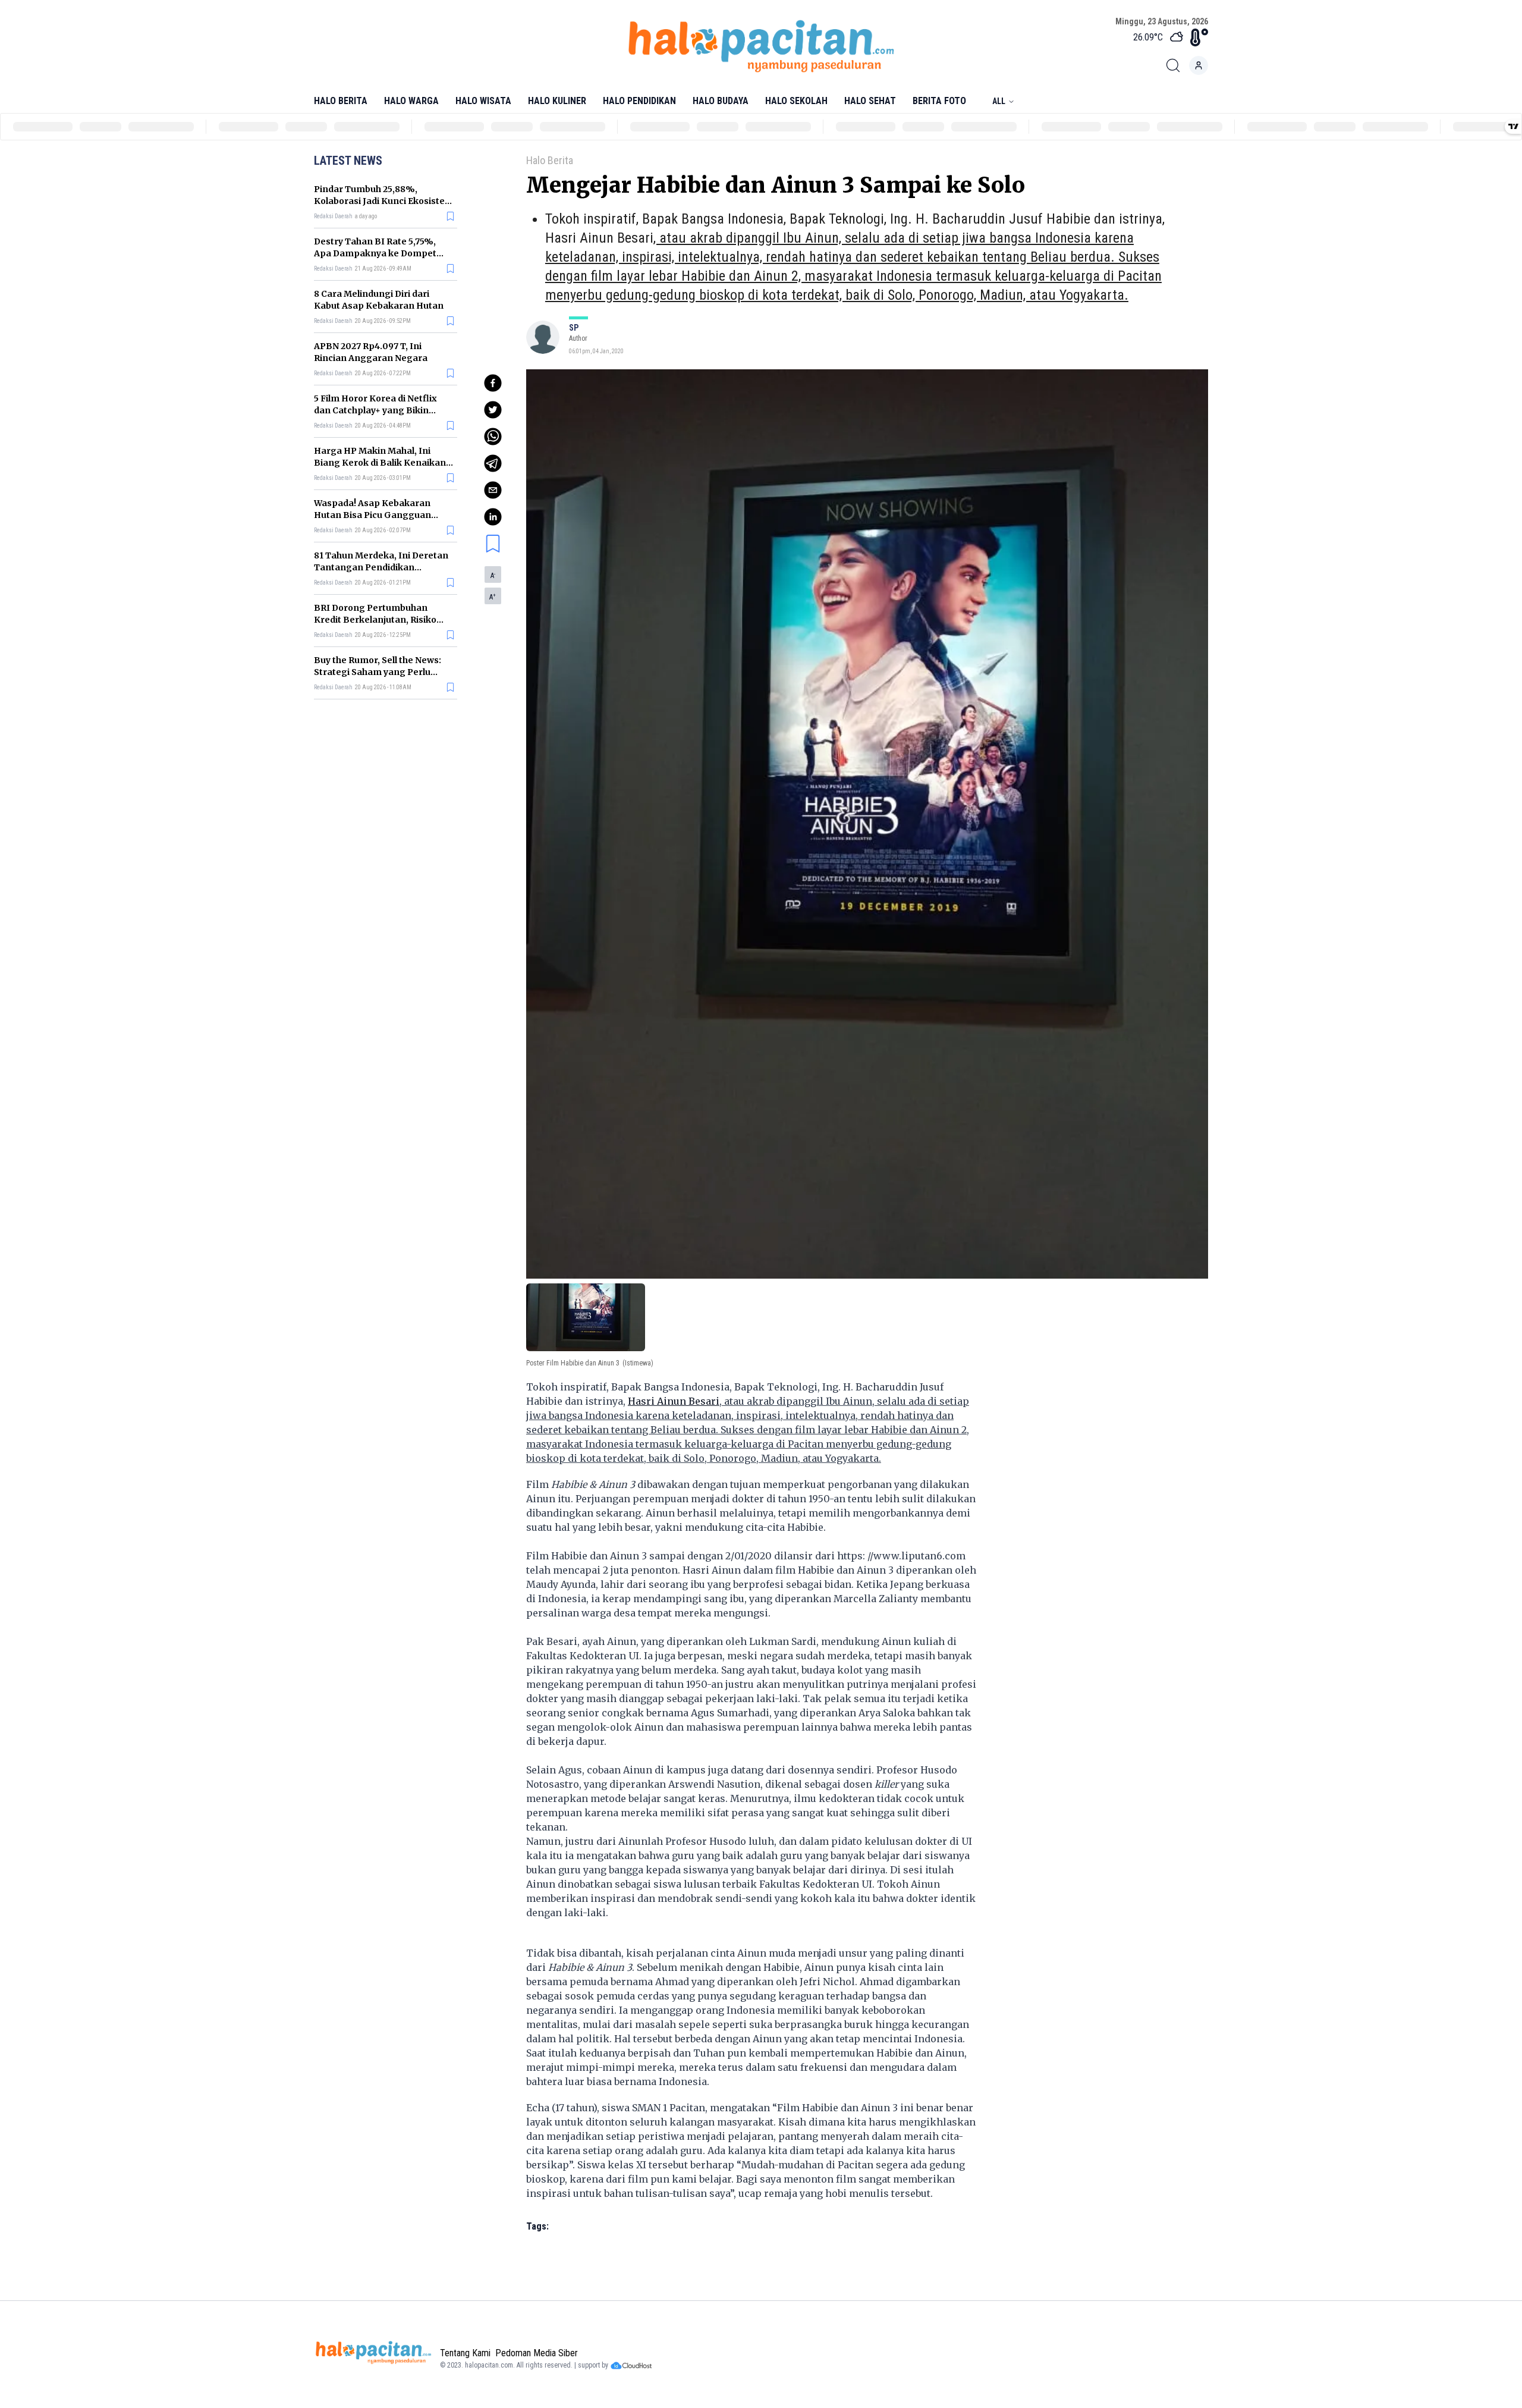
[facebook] (493, 383)
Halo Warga (411, 101)
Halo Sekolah (796, 101)
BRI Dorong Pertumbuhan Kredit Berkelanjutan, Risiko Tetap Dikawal (375, 620)
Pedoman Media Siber (537, 2353)
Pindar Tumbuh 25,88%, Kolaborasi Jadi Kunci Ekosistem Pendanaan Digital (384, 201)
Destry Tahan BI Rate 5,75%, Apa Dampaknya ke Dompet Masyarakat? (375, 253)
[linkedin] (493, 517)
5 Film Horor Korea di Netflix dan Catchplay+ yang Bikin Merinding (375, 410)
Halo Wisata (483, 101)
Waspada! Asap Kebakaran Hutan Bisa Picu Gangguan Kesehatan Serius (372, 515)
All (999, 101)
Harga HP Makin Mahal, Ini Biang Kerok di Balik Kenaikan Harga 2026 (380, 463)
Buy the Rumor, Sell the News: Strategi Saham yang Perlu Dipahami (378, 672)
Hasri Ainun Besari (599, 238)
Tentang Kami (465, 2353)
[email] (493, 490)
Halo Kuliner (557, 101)
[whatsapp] (493, 437)
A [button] (493, 576)
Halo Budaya (721, 101)
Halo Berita (341, 101)
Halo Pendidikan (639, 101)
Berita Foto (939, 101)
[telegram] (493, 463)
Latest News (348, 161)
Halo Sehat (870, 101)
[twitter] (493, 410)
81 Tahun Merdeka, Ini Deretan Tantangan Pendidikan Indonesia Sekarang (381, 567)
